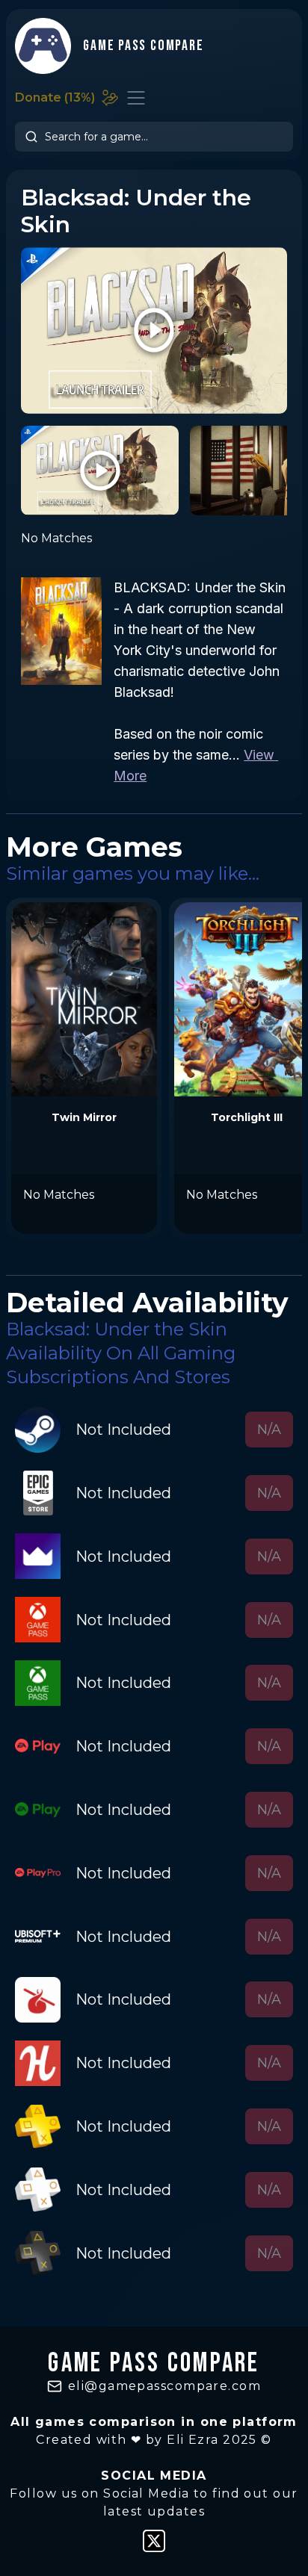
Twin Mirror (84, 1117)
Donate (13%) (55, 97)
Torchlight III (247, 1117)
